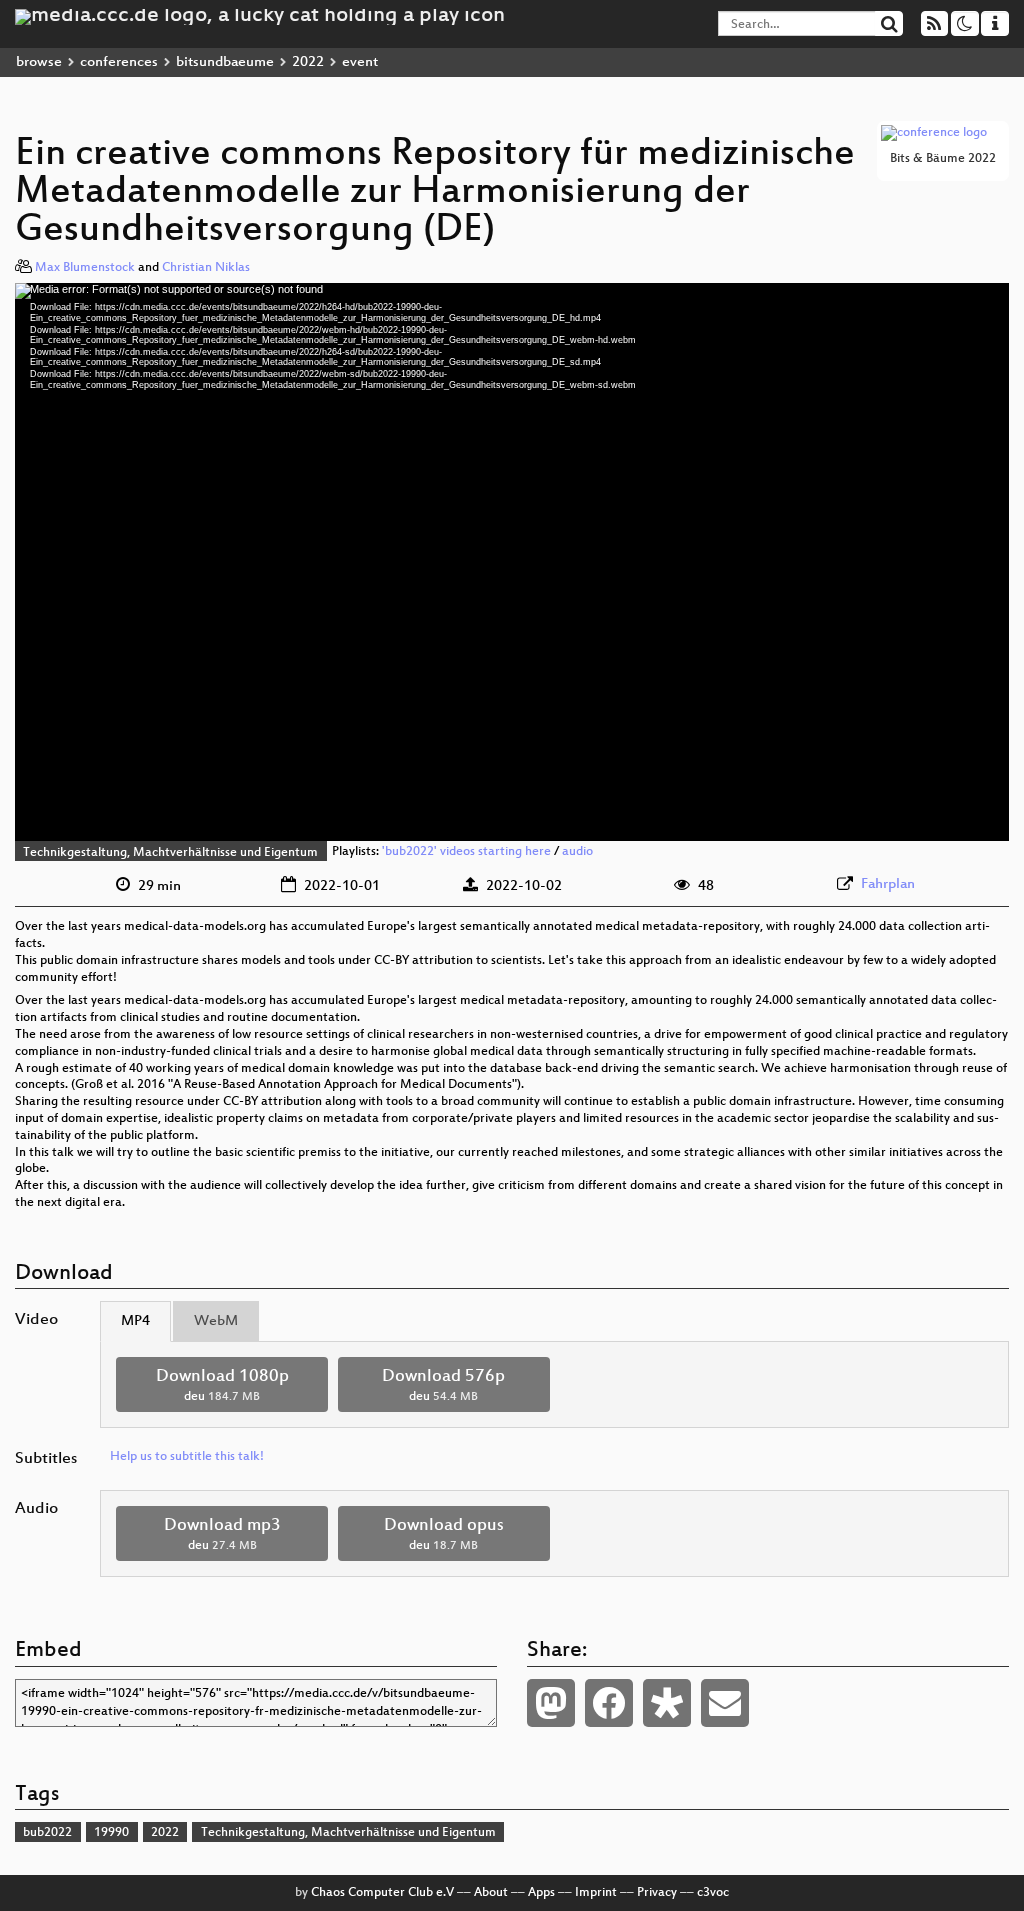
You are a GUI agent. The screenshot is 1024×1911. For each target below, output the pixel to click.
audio (577, 853)
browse (39, 62)
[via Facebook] (609, 1703)
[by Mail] (725, 1703)
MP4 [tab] (135, 1321)
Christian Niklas (206, 268)
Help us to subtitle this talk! (187, 1457)
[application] (512, 562)
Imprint (596, 1893)
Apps (541, 1893)
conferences (119, 62)
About (491, 1893)
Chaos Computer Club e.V (382, 1893)
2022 (308, 62)
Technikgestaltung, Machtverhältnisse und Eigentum (170, 853)
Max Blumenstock (85, 268)
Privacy (657, 1893)
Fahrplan (888, 884)
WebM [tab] (216, 1321)
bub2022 (47, 1833)
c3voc (713, 1893)
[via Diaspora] (667, 1703)
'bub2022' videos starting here (466, 853)
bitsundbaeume (225, 62)
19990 (111, 1833)
